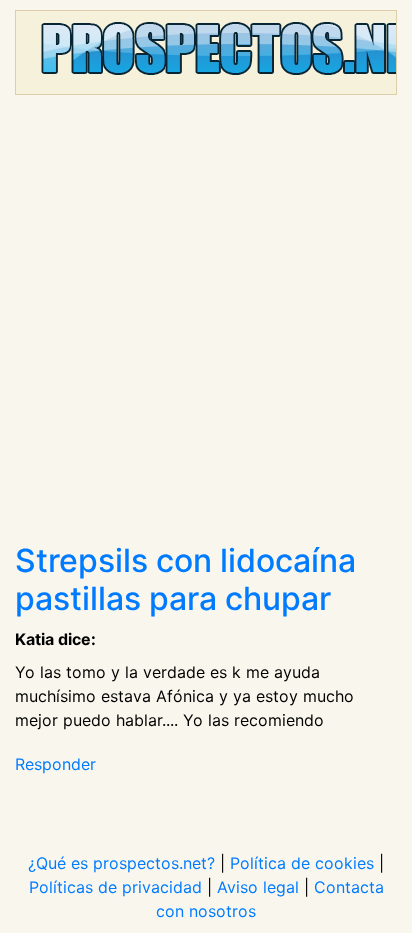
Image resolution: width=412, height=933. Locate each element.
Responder (55, 764)
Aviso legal (258, 887)
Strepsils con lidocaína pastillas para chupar (185, 579)
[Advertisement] (206, 326)
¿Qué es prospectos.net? (121, 863)
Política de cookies (302, 863)
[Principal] (206, 52)
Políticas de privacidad (115, 887)
